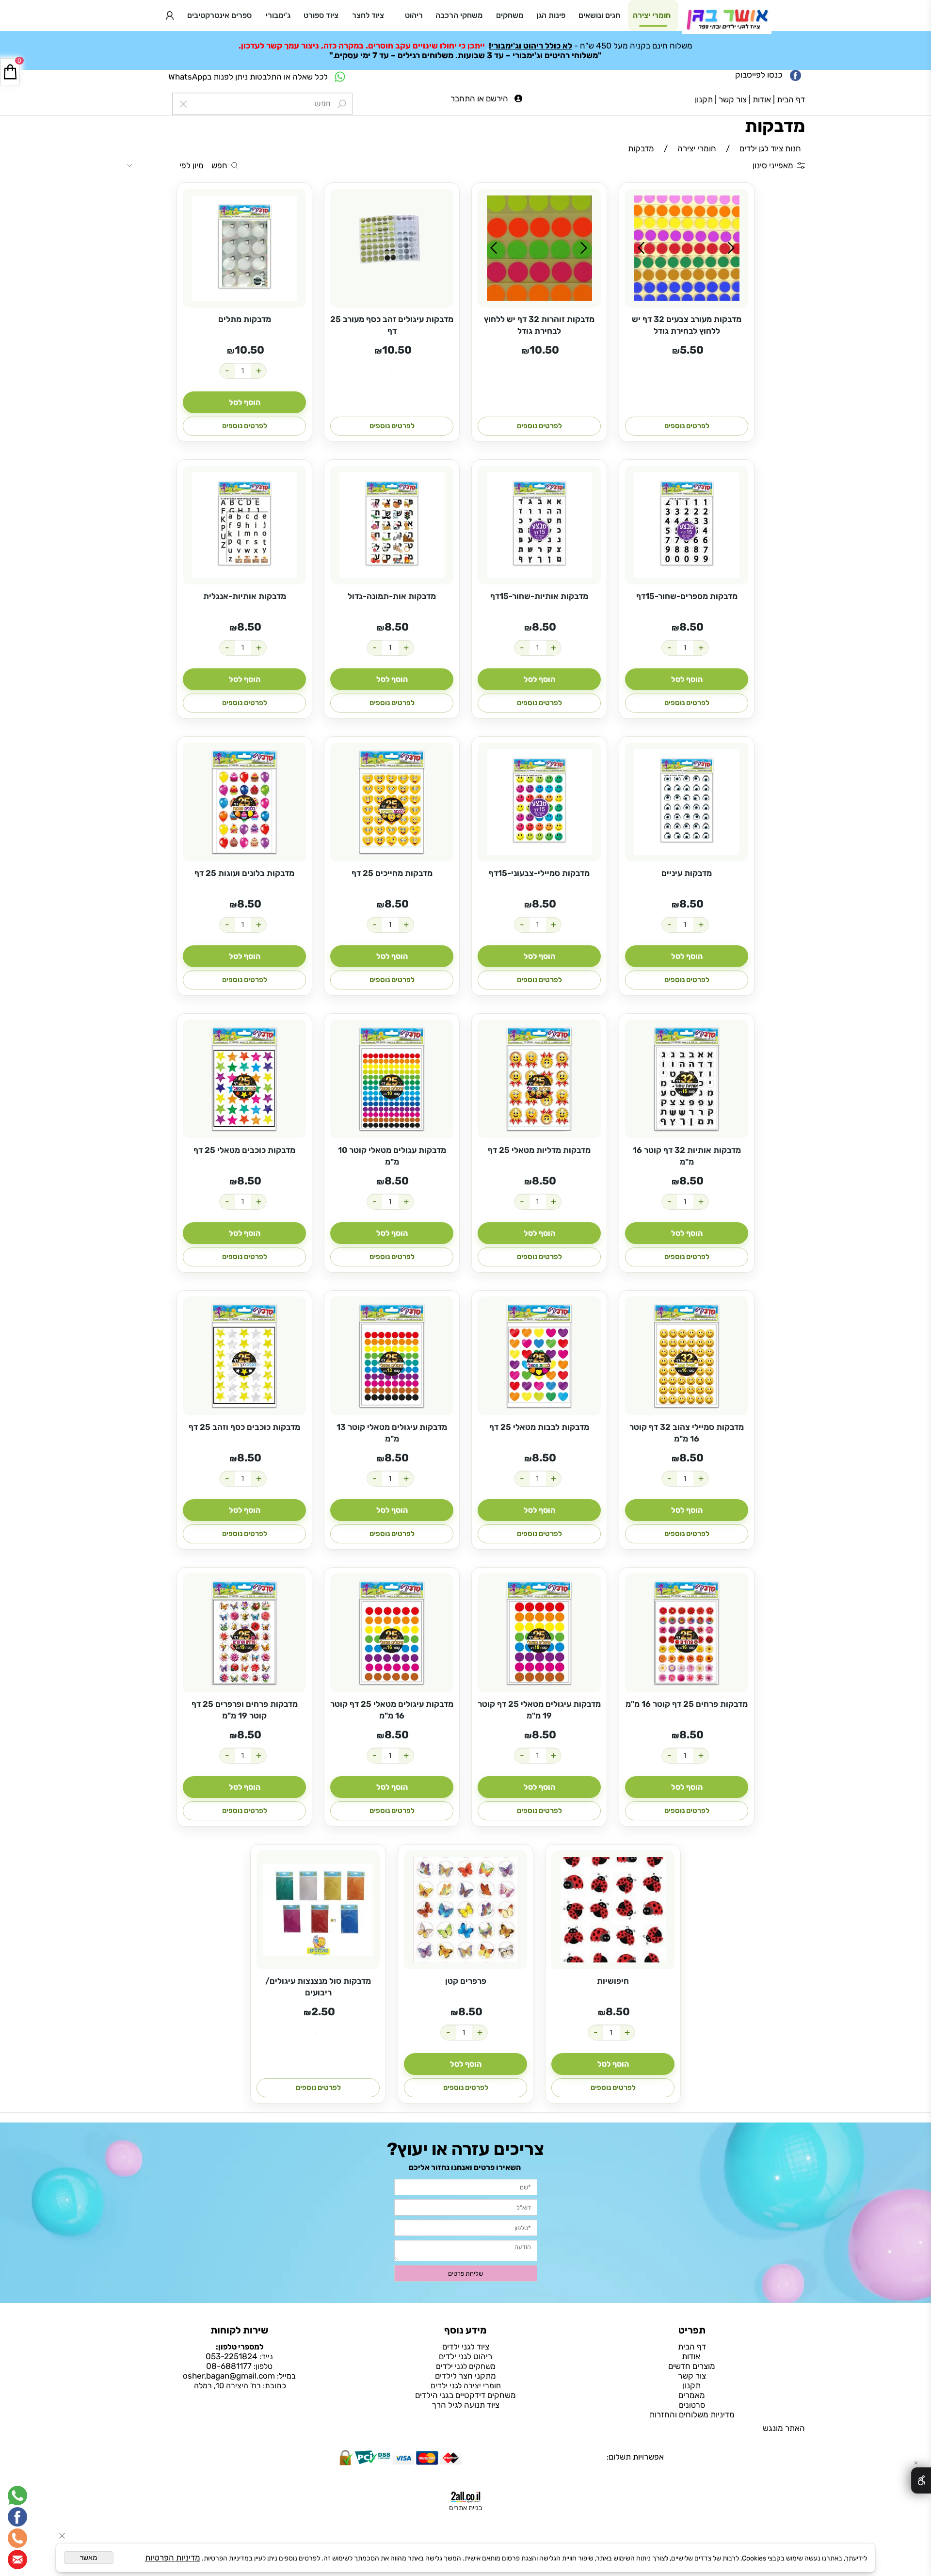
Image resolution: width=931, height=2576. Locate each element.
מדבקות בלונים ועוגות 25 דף (244, 873)
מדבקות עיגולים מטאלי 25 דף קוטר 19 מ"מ (539, 1710)
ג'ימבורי (278, 15)
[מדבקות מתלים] (244, 248)
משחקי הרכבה (459, 15)
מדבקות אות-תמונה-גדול (392, 596)
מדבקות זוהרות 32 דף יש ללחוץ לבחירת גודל (539, 325)
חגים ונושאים (599, 15)
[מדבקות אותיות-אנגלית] (244, 525)
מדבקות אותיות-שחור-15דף (539, 596)
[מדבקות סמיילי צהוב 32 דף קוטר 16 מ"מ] (687, 1356)
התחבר (463, 98)
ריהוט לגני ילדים (465, 2356)
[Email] (17, 2560)
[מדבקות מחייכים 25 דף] (392, 802)
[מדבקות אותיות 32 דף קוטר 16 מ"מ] (687, 1079)
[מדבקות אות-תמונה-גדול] (392, 525)
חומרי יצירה (652, 15)
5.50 (692, 350)
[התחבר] (170, 16)
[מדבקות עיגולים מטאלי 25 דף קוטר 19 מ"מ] (539, 1633)
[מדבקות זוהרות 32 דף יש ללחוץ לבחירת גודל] (539, 248)
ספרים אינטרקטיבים (219, 15)
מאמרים (692, 2395)
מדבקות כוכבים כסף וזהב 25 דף (244, 1427)
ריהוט (414, 15)
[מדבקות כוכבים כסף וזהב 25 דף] (244, 1356)
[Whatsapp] (17, 2495)
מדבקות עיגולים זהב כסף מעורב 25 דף (392, 325)
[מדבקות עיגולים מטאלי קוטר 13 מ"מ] (392, 1356)
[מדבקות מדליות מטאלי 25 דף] (539, 1079)
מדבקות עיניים (687, 873)
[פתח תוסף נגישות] (921, 2480)
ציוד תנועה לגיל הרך (465, 2405)
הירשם (497, 98)
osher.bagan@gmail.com (229, 2376)
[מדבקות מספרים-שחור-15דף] (687, 525)
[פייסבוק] (17, 2517)
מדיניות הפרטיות (173, 2558)
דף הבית (791, 99)
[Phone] (17, 2538)
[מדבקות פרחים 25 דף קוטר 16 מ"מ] (687, 1633)
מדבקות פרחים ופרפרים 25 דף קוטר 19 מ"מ (245, 1710)
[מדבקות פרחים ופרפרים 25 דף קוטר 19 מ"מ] (244, 1633)
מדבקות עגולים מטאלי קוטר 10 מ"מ (392, 1156)
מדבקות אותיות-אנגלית (245, 596)
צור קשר (733, 99)
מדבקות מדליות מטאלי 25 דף (539, 1150)
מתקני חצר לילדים (465, 2376)
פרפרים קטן (466, 1981)
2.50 (323, 2012)
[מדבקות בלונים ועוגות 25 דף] (244, 802)
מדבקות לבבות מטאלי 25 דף (539, 1427)
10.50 (544, 350)
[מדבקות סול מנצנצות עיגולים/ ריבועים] (318, 1910)
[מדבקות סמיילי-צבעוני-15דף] (539, 802)
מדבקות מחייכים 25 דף (392, 873)
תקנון (704, 99)
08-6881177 (229, 2366)
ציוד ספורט (321, 15)
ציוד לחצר (368, 15)
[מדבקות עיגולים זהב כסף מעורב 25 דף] (392, 248)
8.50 (691, 627)
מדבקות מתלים (245, 319)
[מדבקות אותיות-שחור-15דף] (539, 525)
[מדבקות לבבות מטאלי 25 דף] (539, 1356)
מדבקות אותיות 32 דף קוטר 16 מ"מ (687, 1156)
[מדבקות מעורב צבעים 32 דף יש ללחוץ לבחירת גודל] (687, 248)
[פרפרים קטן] (465, 1910)
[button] (244, 402)
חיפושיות (613, 1981)
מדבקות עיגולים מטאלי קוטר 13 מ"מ (392, 1433)
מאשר (89, 2558)
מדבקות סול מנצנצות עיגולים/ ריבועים (318, 1987)
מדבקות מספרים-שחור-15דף (687, 596)
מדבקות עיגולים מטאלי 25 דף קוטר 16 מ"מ (392, 1710)
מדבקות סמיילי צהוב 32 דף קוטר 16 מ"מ (687, 1433)
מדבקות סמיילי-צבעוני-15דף (539, 873)
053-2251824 (232, 2356)
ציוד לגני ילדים (466, 2347)
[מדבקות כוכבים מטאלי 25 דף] (244, 1079)
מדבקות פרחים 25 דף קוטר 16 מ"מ (687, 1704)
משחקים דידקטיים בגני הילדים (465, 2395)
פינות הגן (551, 15)
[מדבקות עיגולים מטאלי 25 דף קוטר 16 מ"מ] (392, 1633)
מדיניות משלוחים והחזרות (692, 2414)
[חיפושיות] (613, 1910)
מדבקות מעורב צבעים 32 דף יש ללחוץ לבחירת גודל (687, 325)
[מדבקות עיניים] (687, 802)
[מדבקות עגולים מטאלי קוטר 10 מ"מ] (392, 1079)
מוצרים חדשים (692, 2366)
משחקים (510, 15)
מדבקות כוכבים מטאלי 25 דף (244, 1150)
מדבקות (775, 126)
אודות (762, 99)
